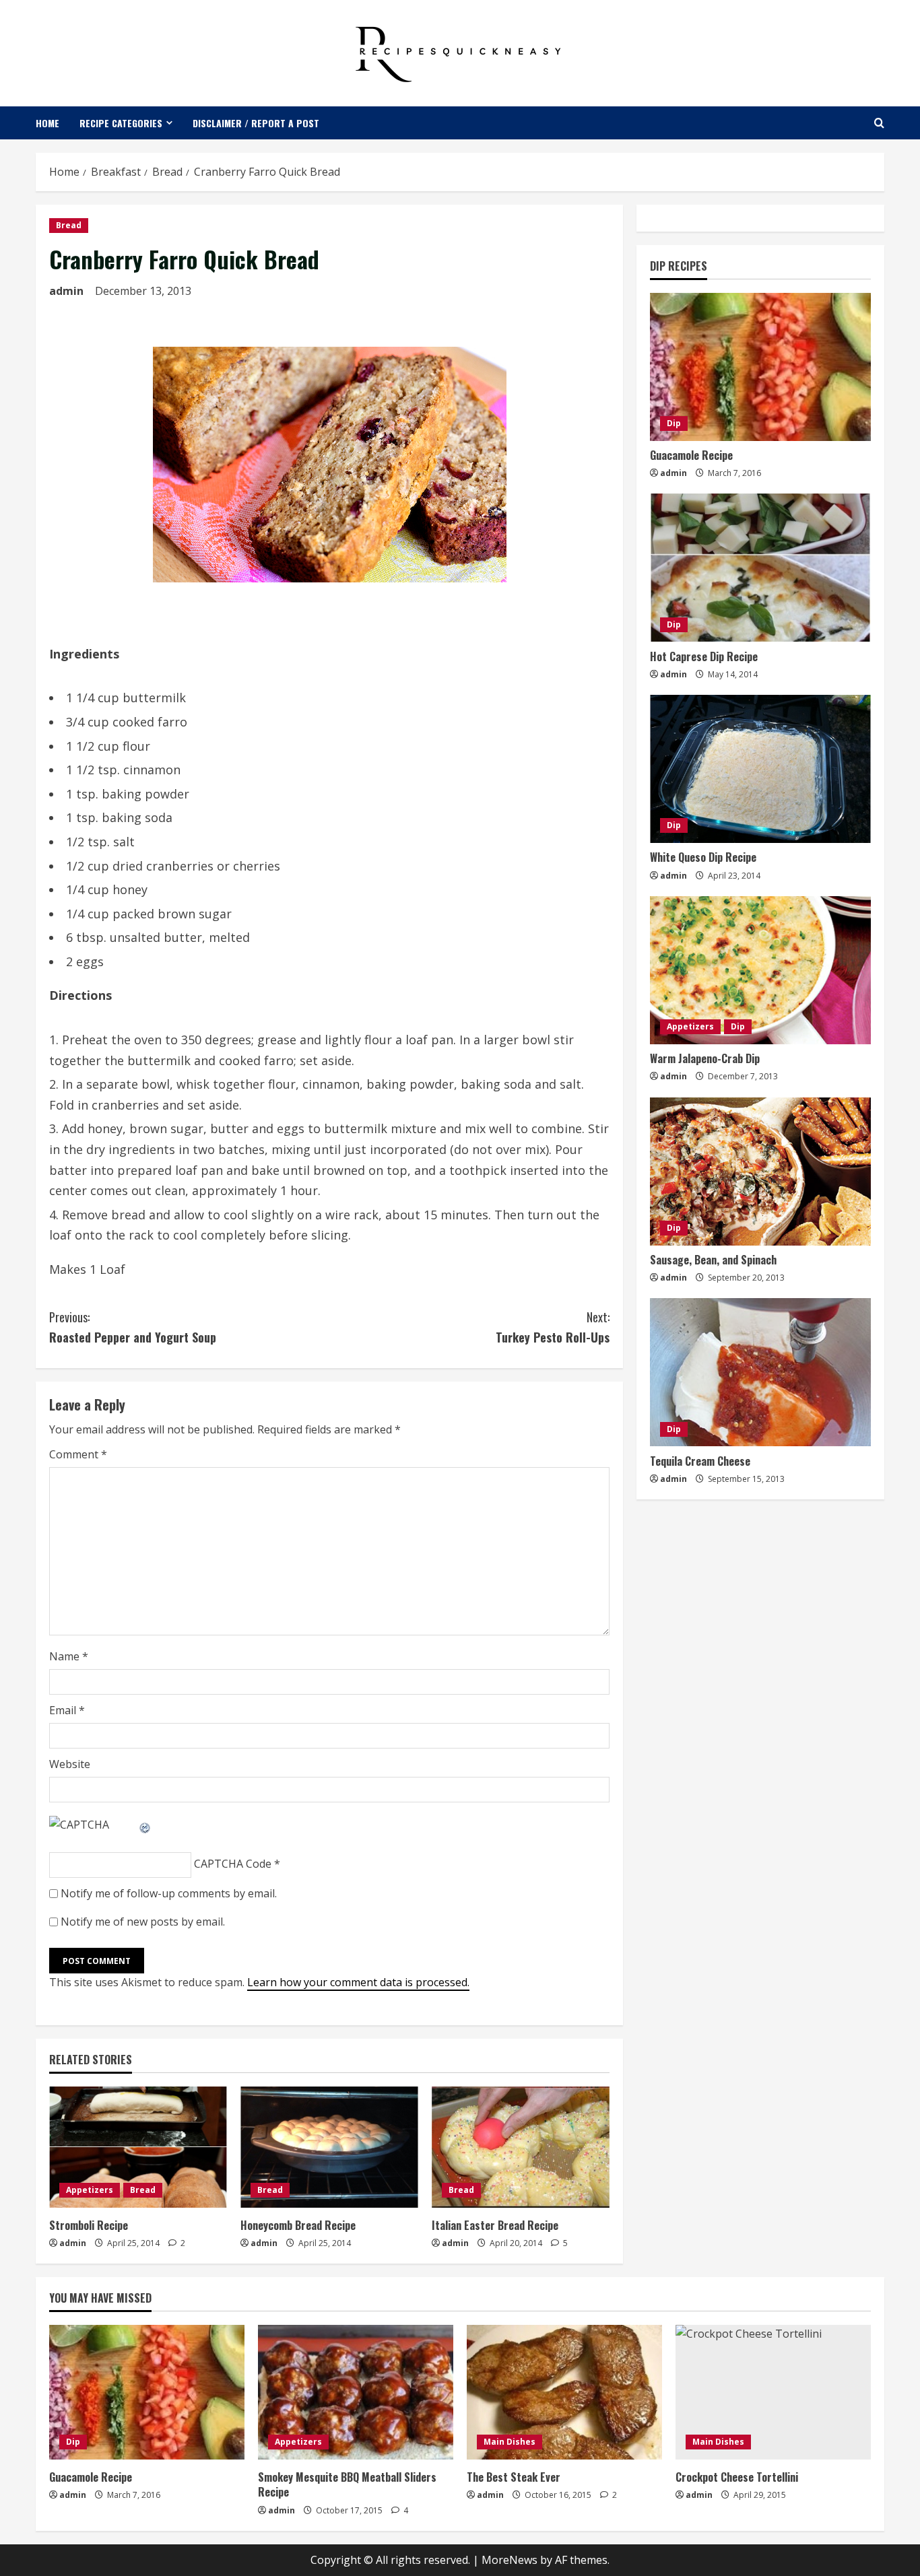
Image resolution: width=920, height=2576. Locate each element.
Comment (78, 1454)
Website (70, 1764)
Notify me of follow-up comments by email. (169, 1893)
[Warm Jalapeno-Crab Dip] (760, 970)
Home (47, 123)
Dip (674, 423)
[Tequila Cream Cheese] (760, 1372)
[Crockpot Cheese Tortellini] (773, 2392)
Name (69, 1656)
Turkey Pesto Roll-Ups (553, 1327)
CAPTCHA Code (233, 1864)
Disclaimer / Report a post (256, 123)
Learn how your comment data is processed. (358, 1982)
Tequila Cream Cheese (700, 1460)
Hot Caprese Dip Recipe (704, 656)
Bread (69, 225)
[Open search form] (879, 123)
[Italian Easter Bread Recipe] (521, 2147)
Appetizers (90, 2190)
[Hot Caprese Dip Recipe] (760, 568)
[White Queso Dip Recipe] (760, 769)
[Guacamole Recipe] (760, 367)
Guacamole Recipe (691, 455)
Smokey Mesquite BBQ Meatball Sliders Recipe (347, 2484)
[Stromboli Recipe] (138, 2147)
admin (66, 291)
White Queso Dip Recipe (703, 857)
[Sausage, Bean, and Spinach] (760, 1172)
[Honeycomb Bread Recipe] (329, 2147)
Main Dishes (510, 2442)
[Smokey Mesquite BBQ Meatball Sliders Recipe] (356, 2392)
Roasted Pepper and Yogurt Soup (133, 1327)
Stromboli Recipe (89, 2225)
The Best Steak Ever (514, 2477)
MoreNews (510, 2560)
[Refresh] (145, 1825)
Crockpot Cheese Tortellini (737, 2477)
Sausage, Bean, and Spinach (713, 1260)
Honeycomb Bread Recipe (298, 2225)
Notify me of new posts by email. (143, 1922)
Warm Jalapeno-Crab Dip (705, 1058)
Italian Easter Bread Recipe (495, 2225)
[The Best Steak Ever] (564, 2392)
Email (67, 1710)
